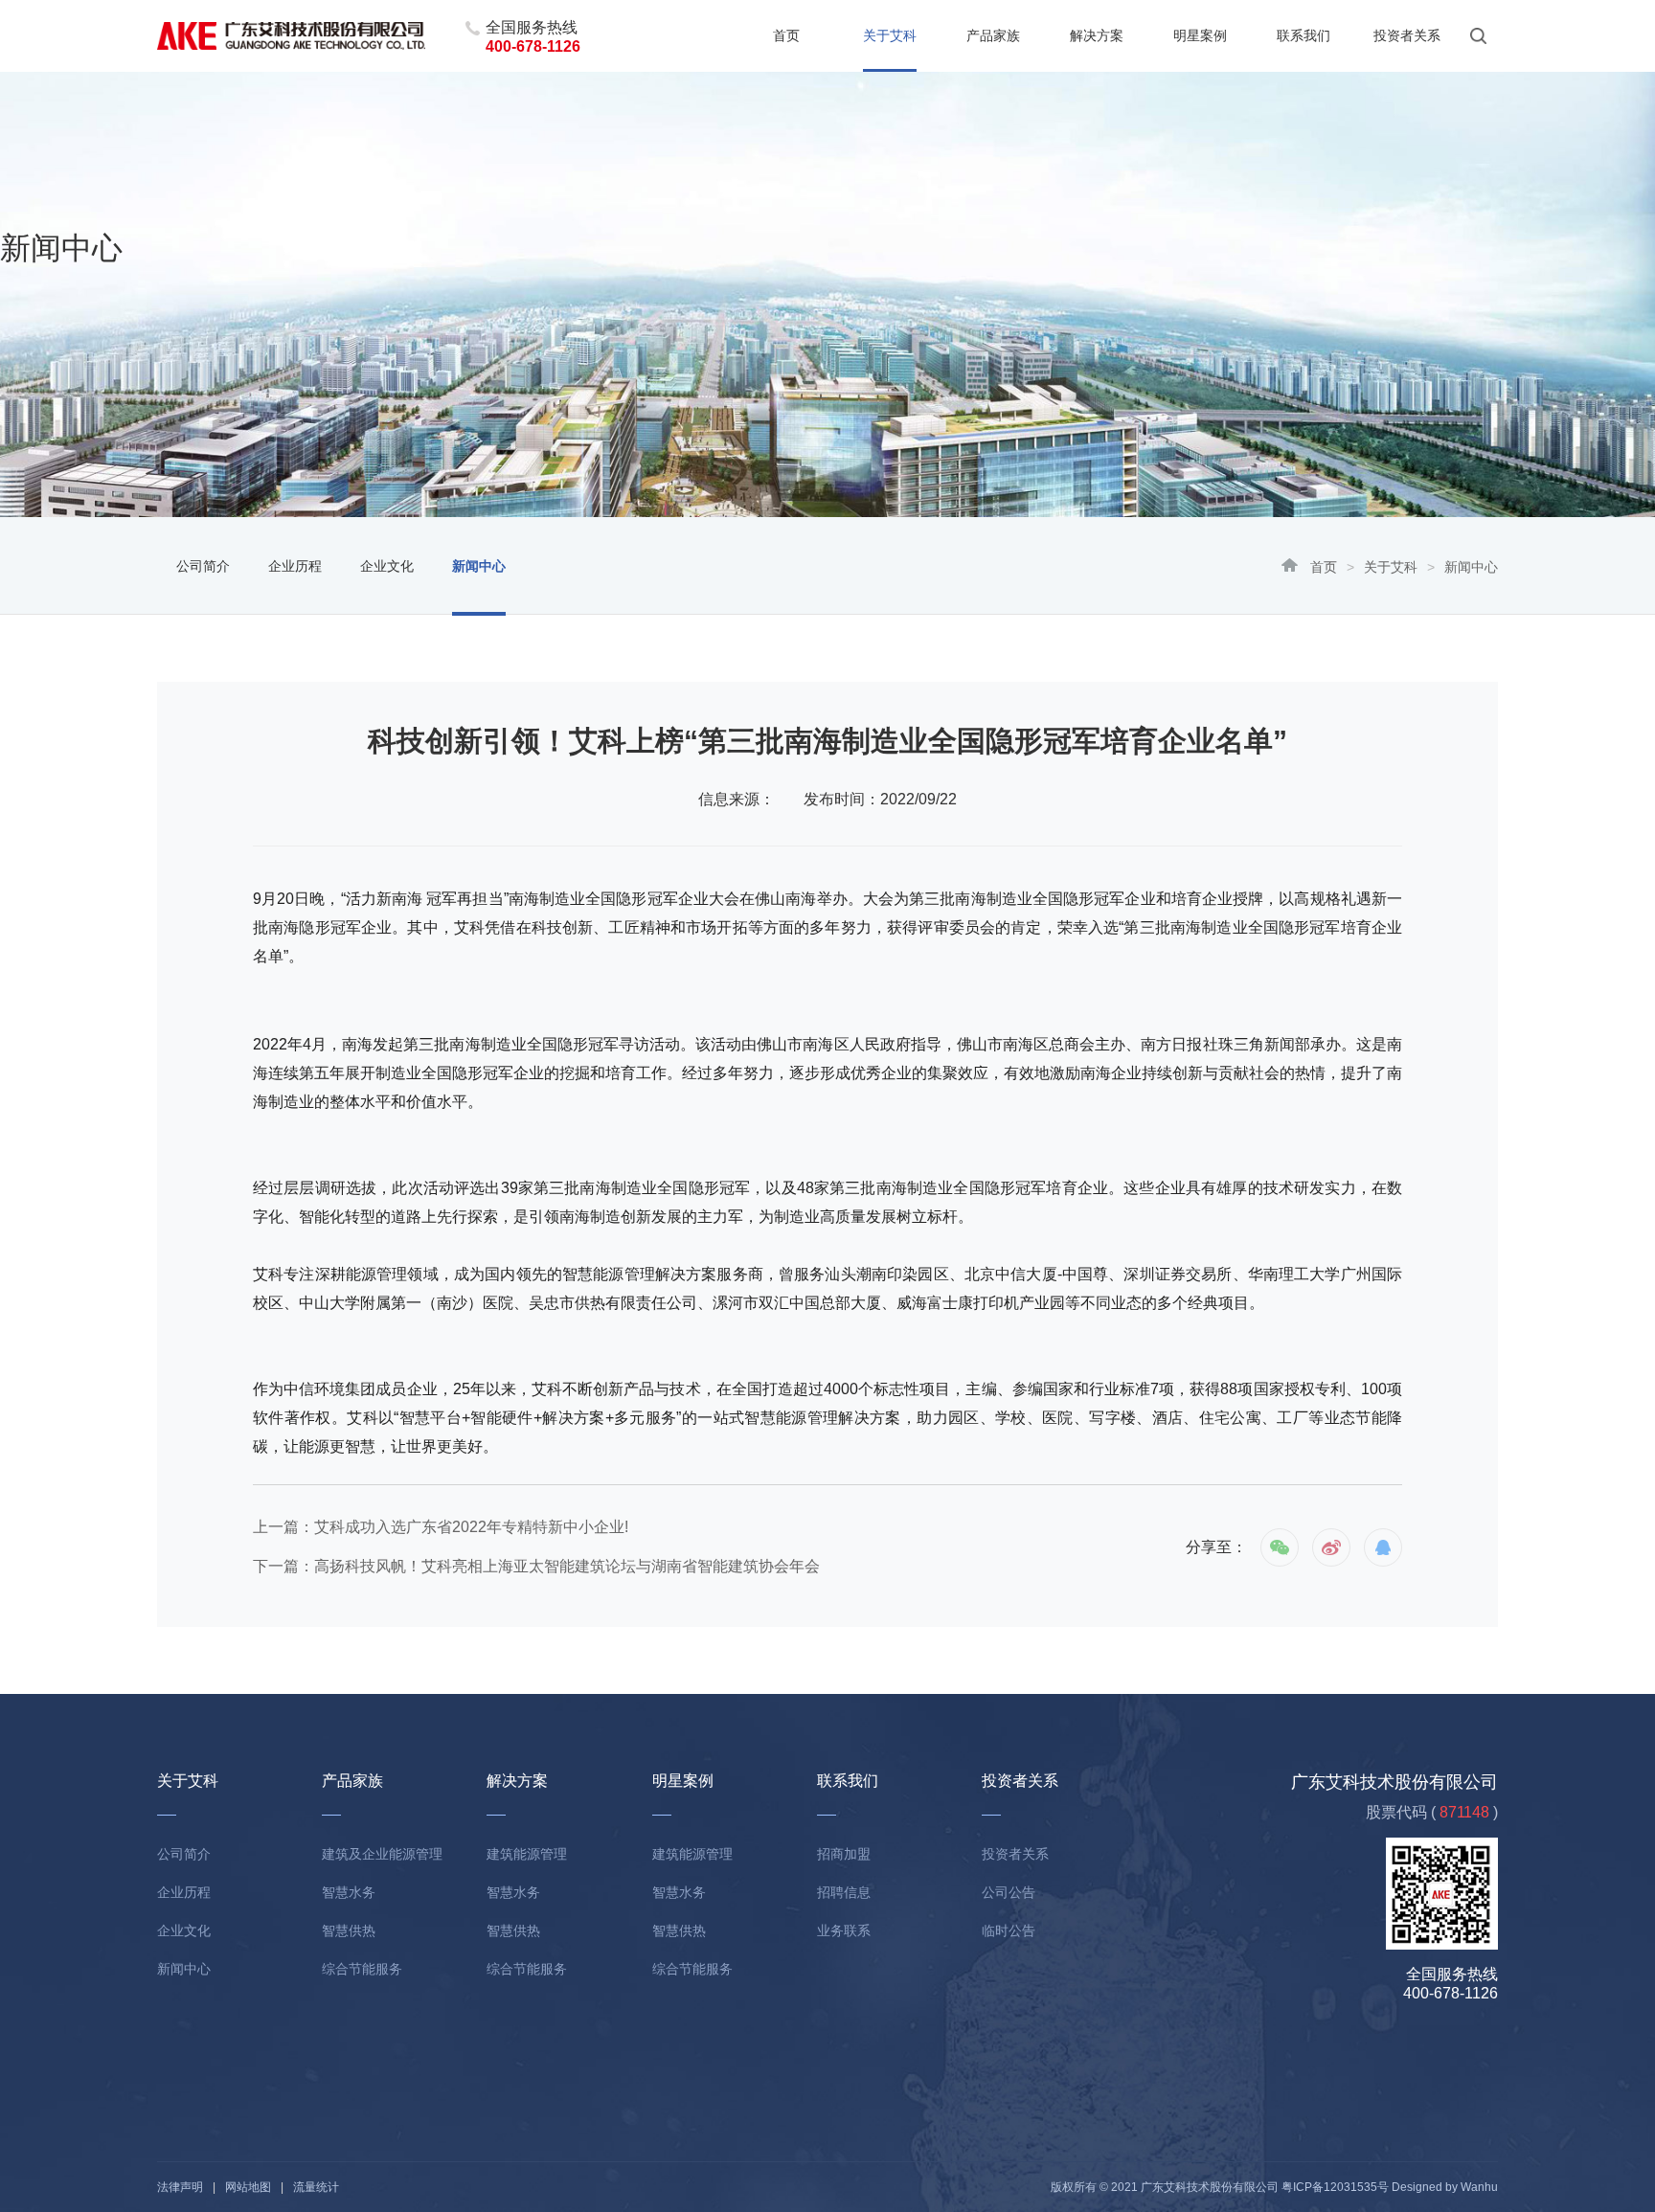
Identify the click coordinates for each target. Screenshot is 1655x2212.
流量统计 (316, 2187)
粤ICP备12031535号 (1335, 2187)
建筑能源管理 (527, 1854)
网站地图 (248, 2187)
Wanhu (1479, 2187)
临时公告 (1009, 1930)
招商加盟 (844, 1854)
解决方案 (1097, 35)
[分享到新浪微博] (1331, 1547)
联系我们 (1304, 35)
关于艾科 (890, 35)
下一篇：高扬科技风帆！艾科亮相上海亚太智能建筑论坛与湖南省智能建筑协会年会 (536, 1566)
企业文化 (387, 566)
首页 (786, 35)
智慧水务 (349, 1892)
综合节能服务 (362, 1969)
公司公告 (1009, 1892)
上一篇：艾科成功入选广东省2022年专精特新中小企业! (441, 1527)
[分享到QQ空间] (1383, 1547)
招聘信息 (844, 1892)
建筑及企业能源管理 (382, 1854)
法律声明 (180, 2187)
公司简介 (203, 566)
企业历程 (295, 566)
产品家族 (993, 35)
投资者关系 (1407, 35)
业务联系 (844, 1930)
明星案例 (1200, 35)
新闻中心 (479, 566)
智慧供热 (349, 1930)
